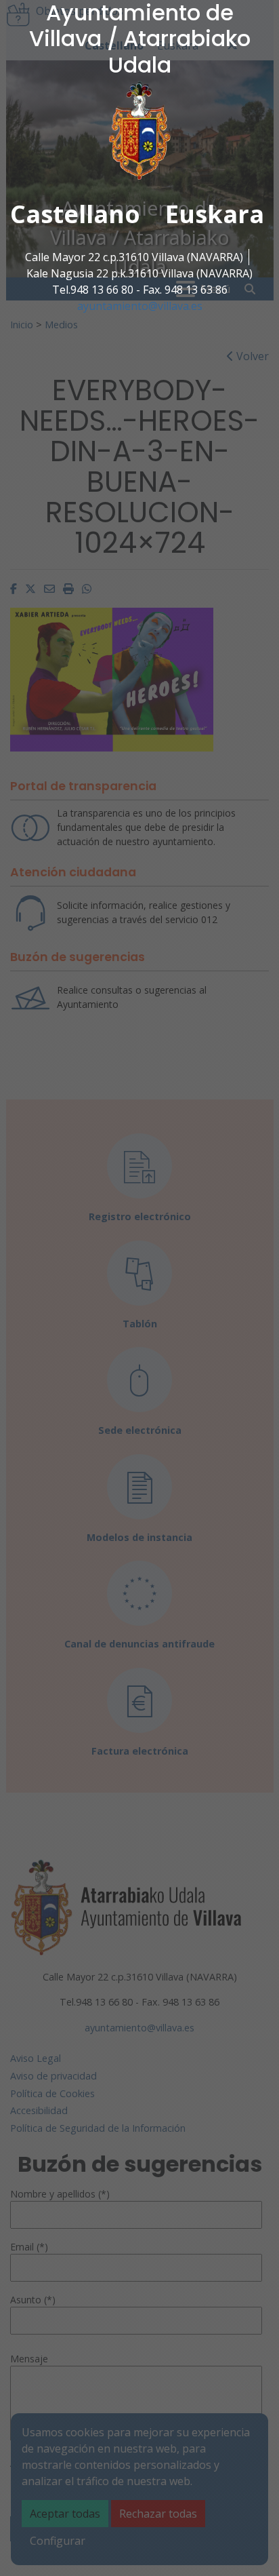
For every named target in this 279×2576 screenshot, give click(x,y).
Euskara (215, 214)
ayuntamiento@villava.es (140, 306)
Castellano (75, 214)
